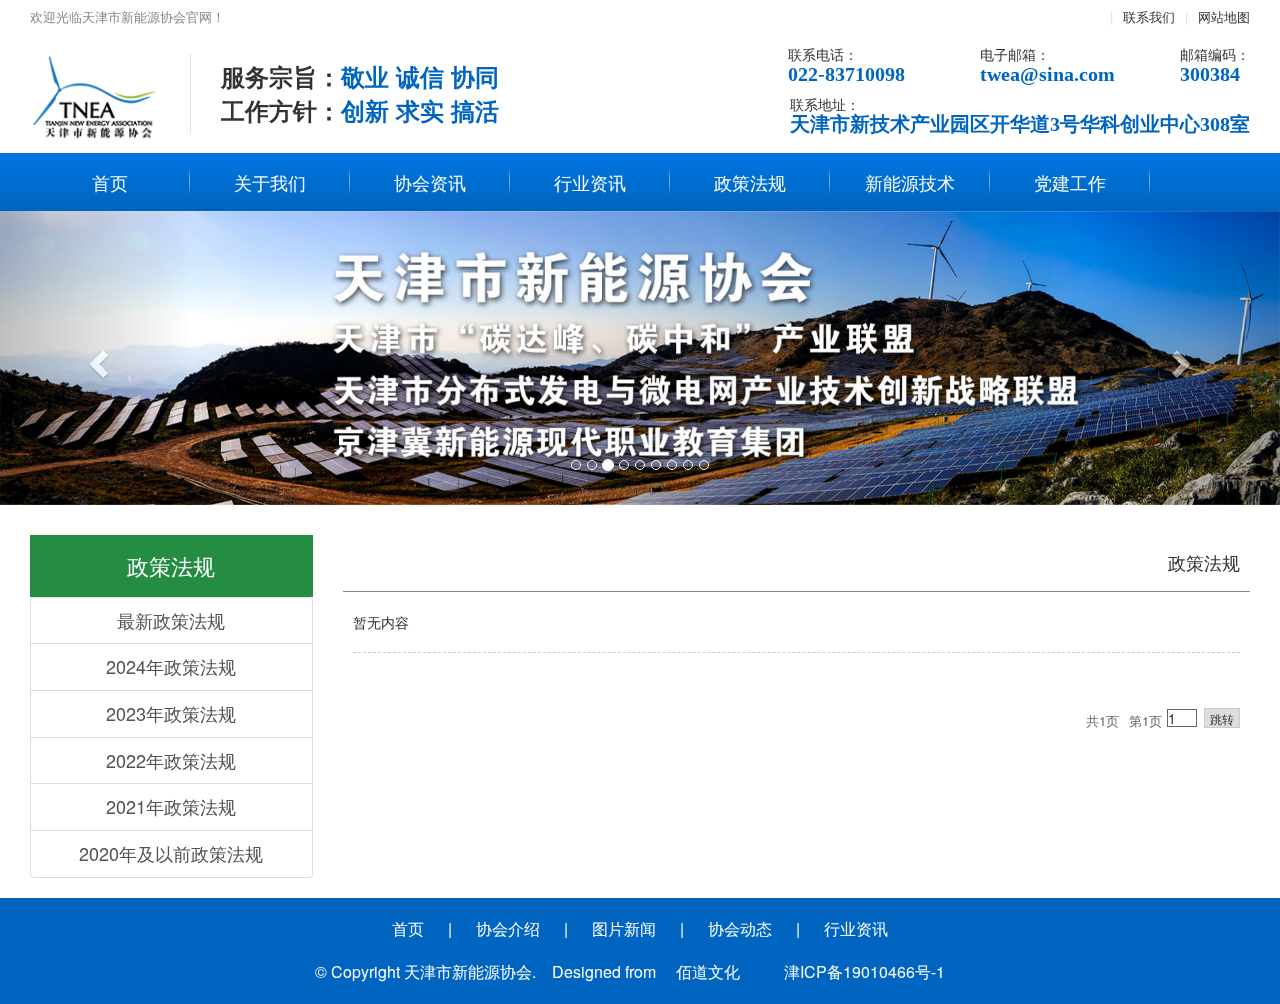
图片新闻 (624, 928)
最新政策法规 (171, 620)
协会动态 (740, 928)
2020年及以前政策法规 (171, 853)
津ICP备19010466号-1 (864, 971)
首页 (110, 182)
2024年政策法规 (171, 666)
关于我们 (270, 182)
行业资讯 (590, 182)
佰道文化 (708, 971)
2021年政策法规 (171, 806)
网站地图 (1224, 16)
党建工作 (1070, 182)
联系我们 (1149, 16)
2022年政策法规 (171, 760)
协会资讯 (430, 182)
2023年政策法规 (171, 713)
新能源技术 (910, 182)
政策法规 (750, 182)
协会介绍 (508, 928)
